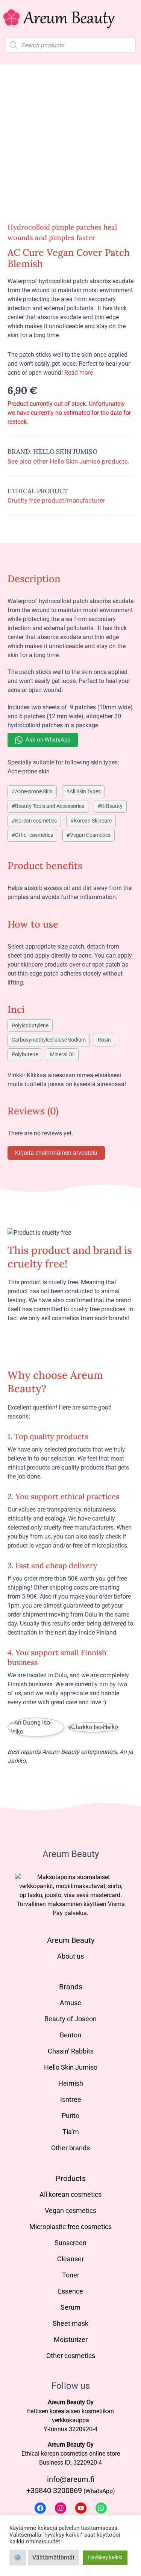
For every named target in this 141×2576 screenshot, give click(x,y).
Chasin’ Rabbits (71, 2051)
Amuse (70, 2003)
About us (70, 1956)
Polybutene (25, 1055)
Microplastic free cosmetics (70, 2227)
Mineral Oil (62, 1055)
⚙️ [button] (18, 2557)
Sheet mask (70, 2323)
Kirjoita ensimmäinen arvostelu (56, 1153)
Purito (70, 2116)
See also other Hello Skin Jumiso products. (68, 461)
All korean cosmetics (70, 2194)
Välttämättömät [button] (53, 2557)
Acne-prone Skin (34, 792)
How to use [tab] (33, 924)
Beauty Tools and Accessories (50, 806)
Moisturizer (71, 2340)
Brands (71, 1987)
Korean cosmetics (36, 821)
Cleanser (70, 2259)
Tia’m (71, 2132)
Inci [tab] (16, 1009)
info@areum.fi (71, 2479)
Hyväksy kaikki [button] (105, 2557)
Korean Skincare (93, 821)
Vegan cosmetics (70, 2210)
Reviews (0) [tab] (33, 1111)
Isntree (71, 2099)
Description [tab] (34, 579)
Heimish (71, 2083)
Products (71, 2178)
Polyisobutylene (30, 1026)
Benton (70, 2035)
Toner (71, 2275)
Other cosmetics (34, 835)
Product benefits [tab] (45, 865)
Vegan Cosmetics (90, 835)
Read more (79, 373)
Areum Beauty (71, 1940)
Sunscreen (70, 2243)
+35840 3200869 (54, 2490)
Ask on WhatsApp (48, 740)
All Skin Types (85, 792)
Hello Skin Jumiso (71, 2067)
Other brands (70, 2148)
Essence (70, 2291)
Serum (70, 2307)
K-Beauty (112, 806)
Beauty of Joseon (70, 2019)
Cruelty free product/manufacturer (56, 500)
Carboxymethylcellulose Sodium (49, 1040)
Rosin (104, 1040)
